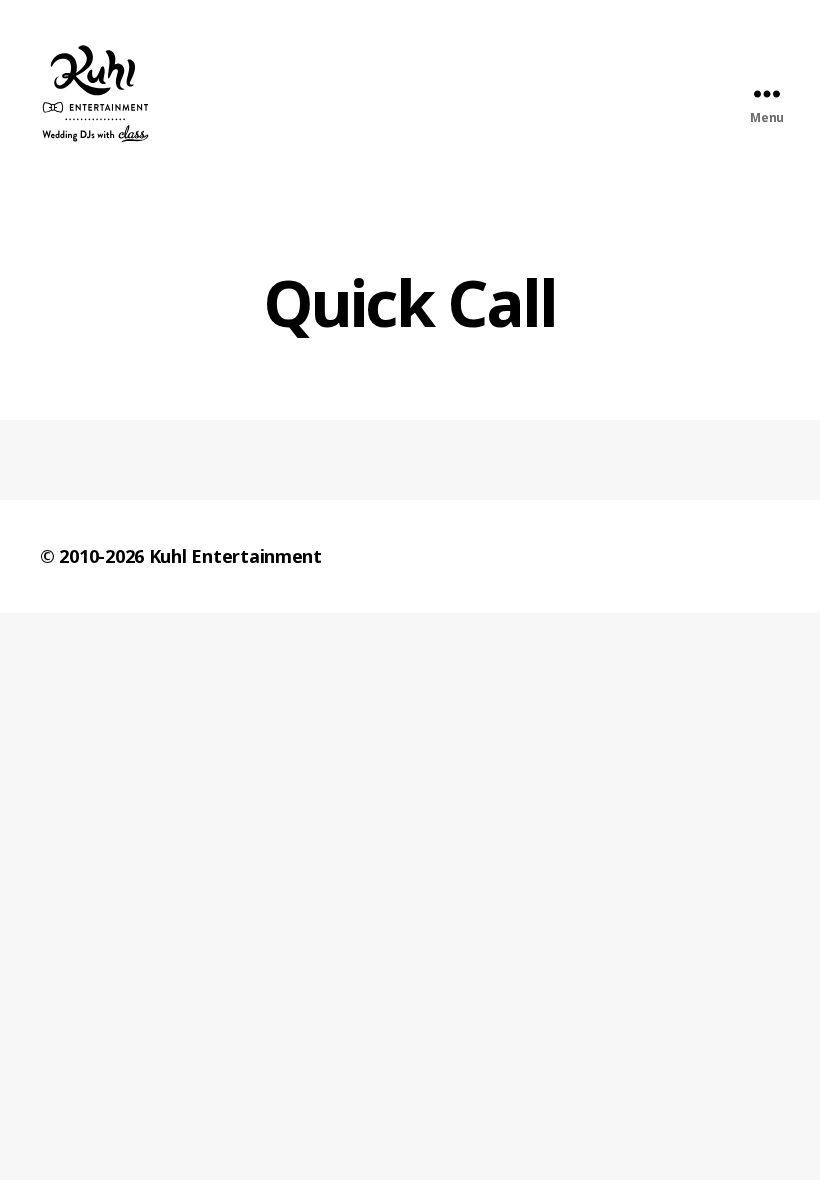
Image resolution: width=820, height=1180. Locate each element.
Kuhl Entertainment (235, 556)
